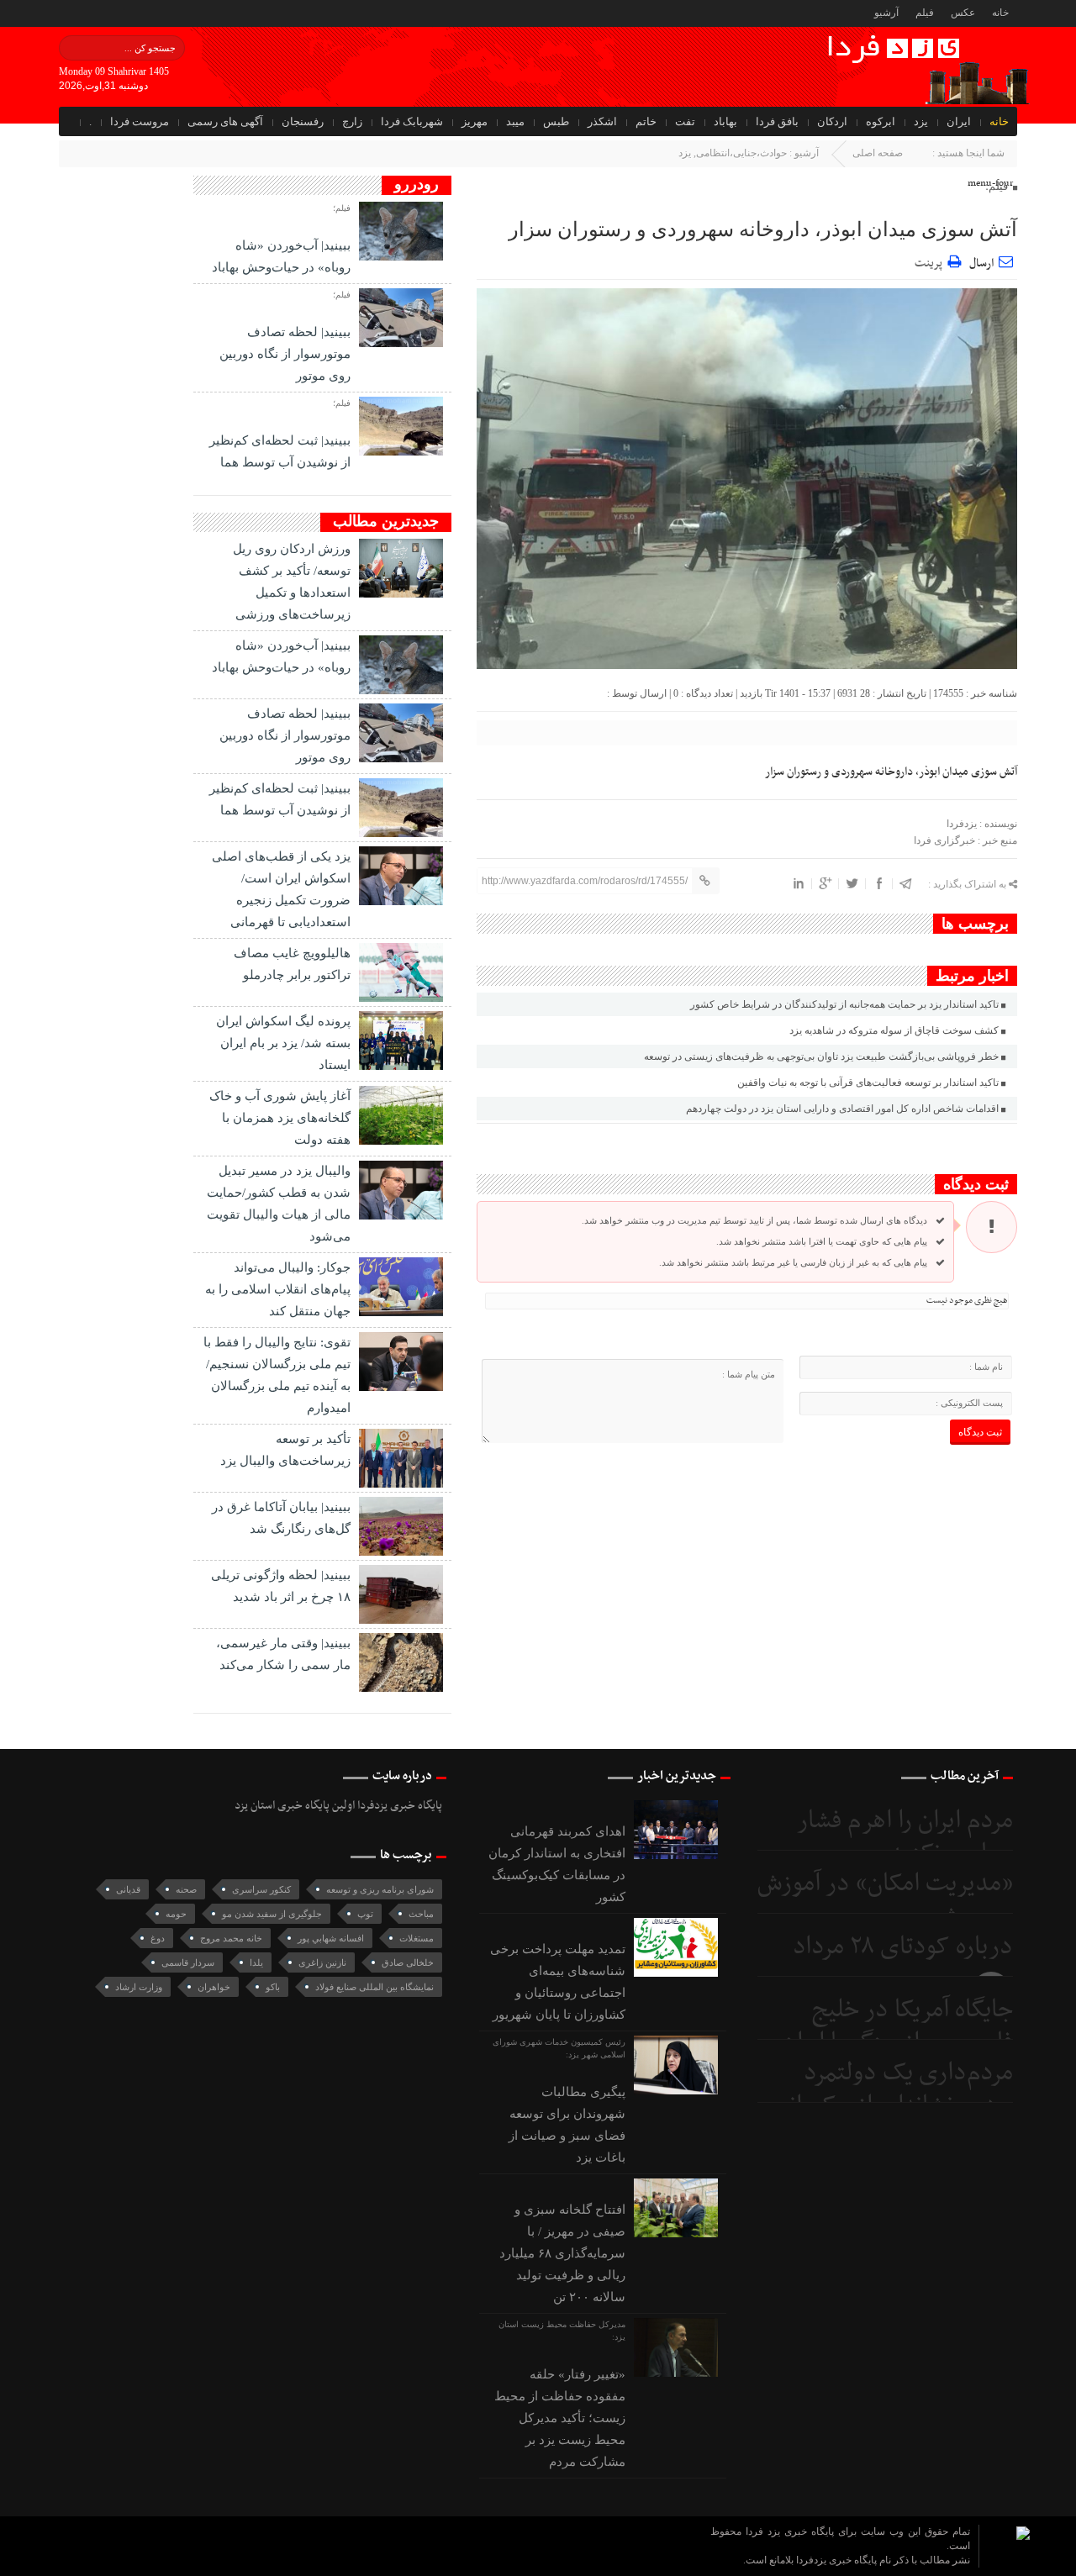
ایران (959, 121)
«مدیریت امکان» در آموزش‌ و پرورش (885, 1901)
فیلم (925, 13)
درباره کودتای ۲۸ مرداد (903, 1947)
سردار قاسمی (188, 1962)
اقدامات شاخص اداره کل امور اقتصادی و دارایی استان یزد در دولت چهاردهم (842, 1109)
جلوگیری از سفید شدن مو (272, 1914)
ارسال (981, 263)
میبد (515, 121)
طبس (556, 121)
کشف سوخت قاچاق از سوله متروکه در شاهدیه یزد (894, 1030)
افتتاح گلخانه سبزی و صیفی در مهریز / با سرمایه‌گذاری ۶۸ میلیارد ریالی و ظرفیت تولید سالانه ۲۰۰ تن (562, 2253)
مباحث (421, 1914)
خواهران (214, 1987)
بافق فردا (777, 121)
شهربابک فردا (412, 121)
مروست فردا (140, 121)
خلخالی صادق (408, 1962)
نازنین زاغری (322, 1962)
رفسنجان (303, 121)
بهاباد (725, 121)
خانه (1000, 13)
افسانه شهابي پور (331, 1938)
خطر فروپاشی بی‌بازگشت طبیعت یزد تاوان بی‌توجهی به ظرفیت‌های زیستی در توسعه (821, 1056)
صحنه (186, 1889)
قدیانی (128, 1889)
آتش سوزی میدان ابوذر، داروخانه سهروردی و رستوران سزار (763, 229)
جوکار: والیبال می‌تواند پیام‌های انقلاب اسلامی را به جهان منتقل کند (278, 1289)
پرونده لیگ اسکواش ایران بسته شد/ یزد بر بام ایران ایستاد (283, 1043)
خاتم (646, 121)
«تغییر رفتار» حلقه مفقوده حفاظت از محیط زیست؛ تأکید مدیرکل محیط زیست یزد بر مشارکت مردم (560, 2418)
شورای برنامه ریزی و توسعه (380, 1889)
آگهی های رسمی (225, 121)
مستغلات (417, 1938)
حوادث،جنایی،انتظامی (741, 153)
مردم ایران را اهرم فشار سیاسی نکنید (905, 1838)
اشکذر (602, 121)
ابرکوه (881, 121)
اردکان (832, 121)
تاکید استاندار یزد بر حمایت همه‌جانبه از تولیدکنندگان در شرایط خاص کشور (844, 1004)
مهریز (475, 121)
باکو (273, 1987)
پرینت (931, 261)
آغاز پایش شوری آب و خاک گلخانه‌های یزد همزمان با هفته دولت (280, 1118)
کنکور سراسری (261, 1889)
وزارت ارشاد (139, 1987)
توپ (365, 1914)
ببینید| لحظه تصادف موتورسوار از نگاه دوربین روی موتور (285, 354)
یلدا (256, 1962)
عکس (963, 13)
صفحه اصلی (878, 153)
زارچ (352, 121)
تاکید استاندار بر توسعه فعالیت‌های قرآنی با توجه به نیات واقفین (868, 1083)
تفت (685, 121)
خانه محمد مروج (231, 1938)
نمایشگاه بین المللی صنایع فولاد (374, 1987)
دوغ (158, 1938)
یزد (921, 121)
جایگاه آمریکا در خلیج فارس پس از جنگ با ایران (897, 2027)
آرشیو (886, 13)
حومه (176, 1914)
